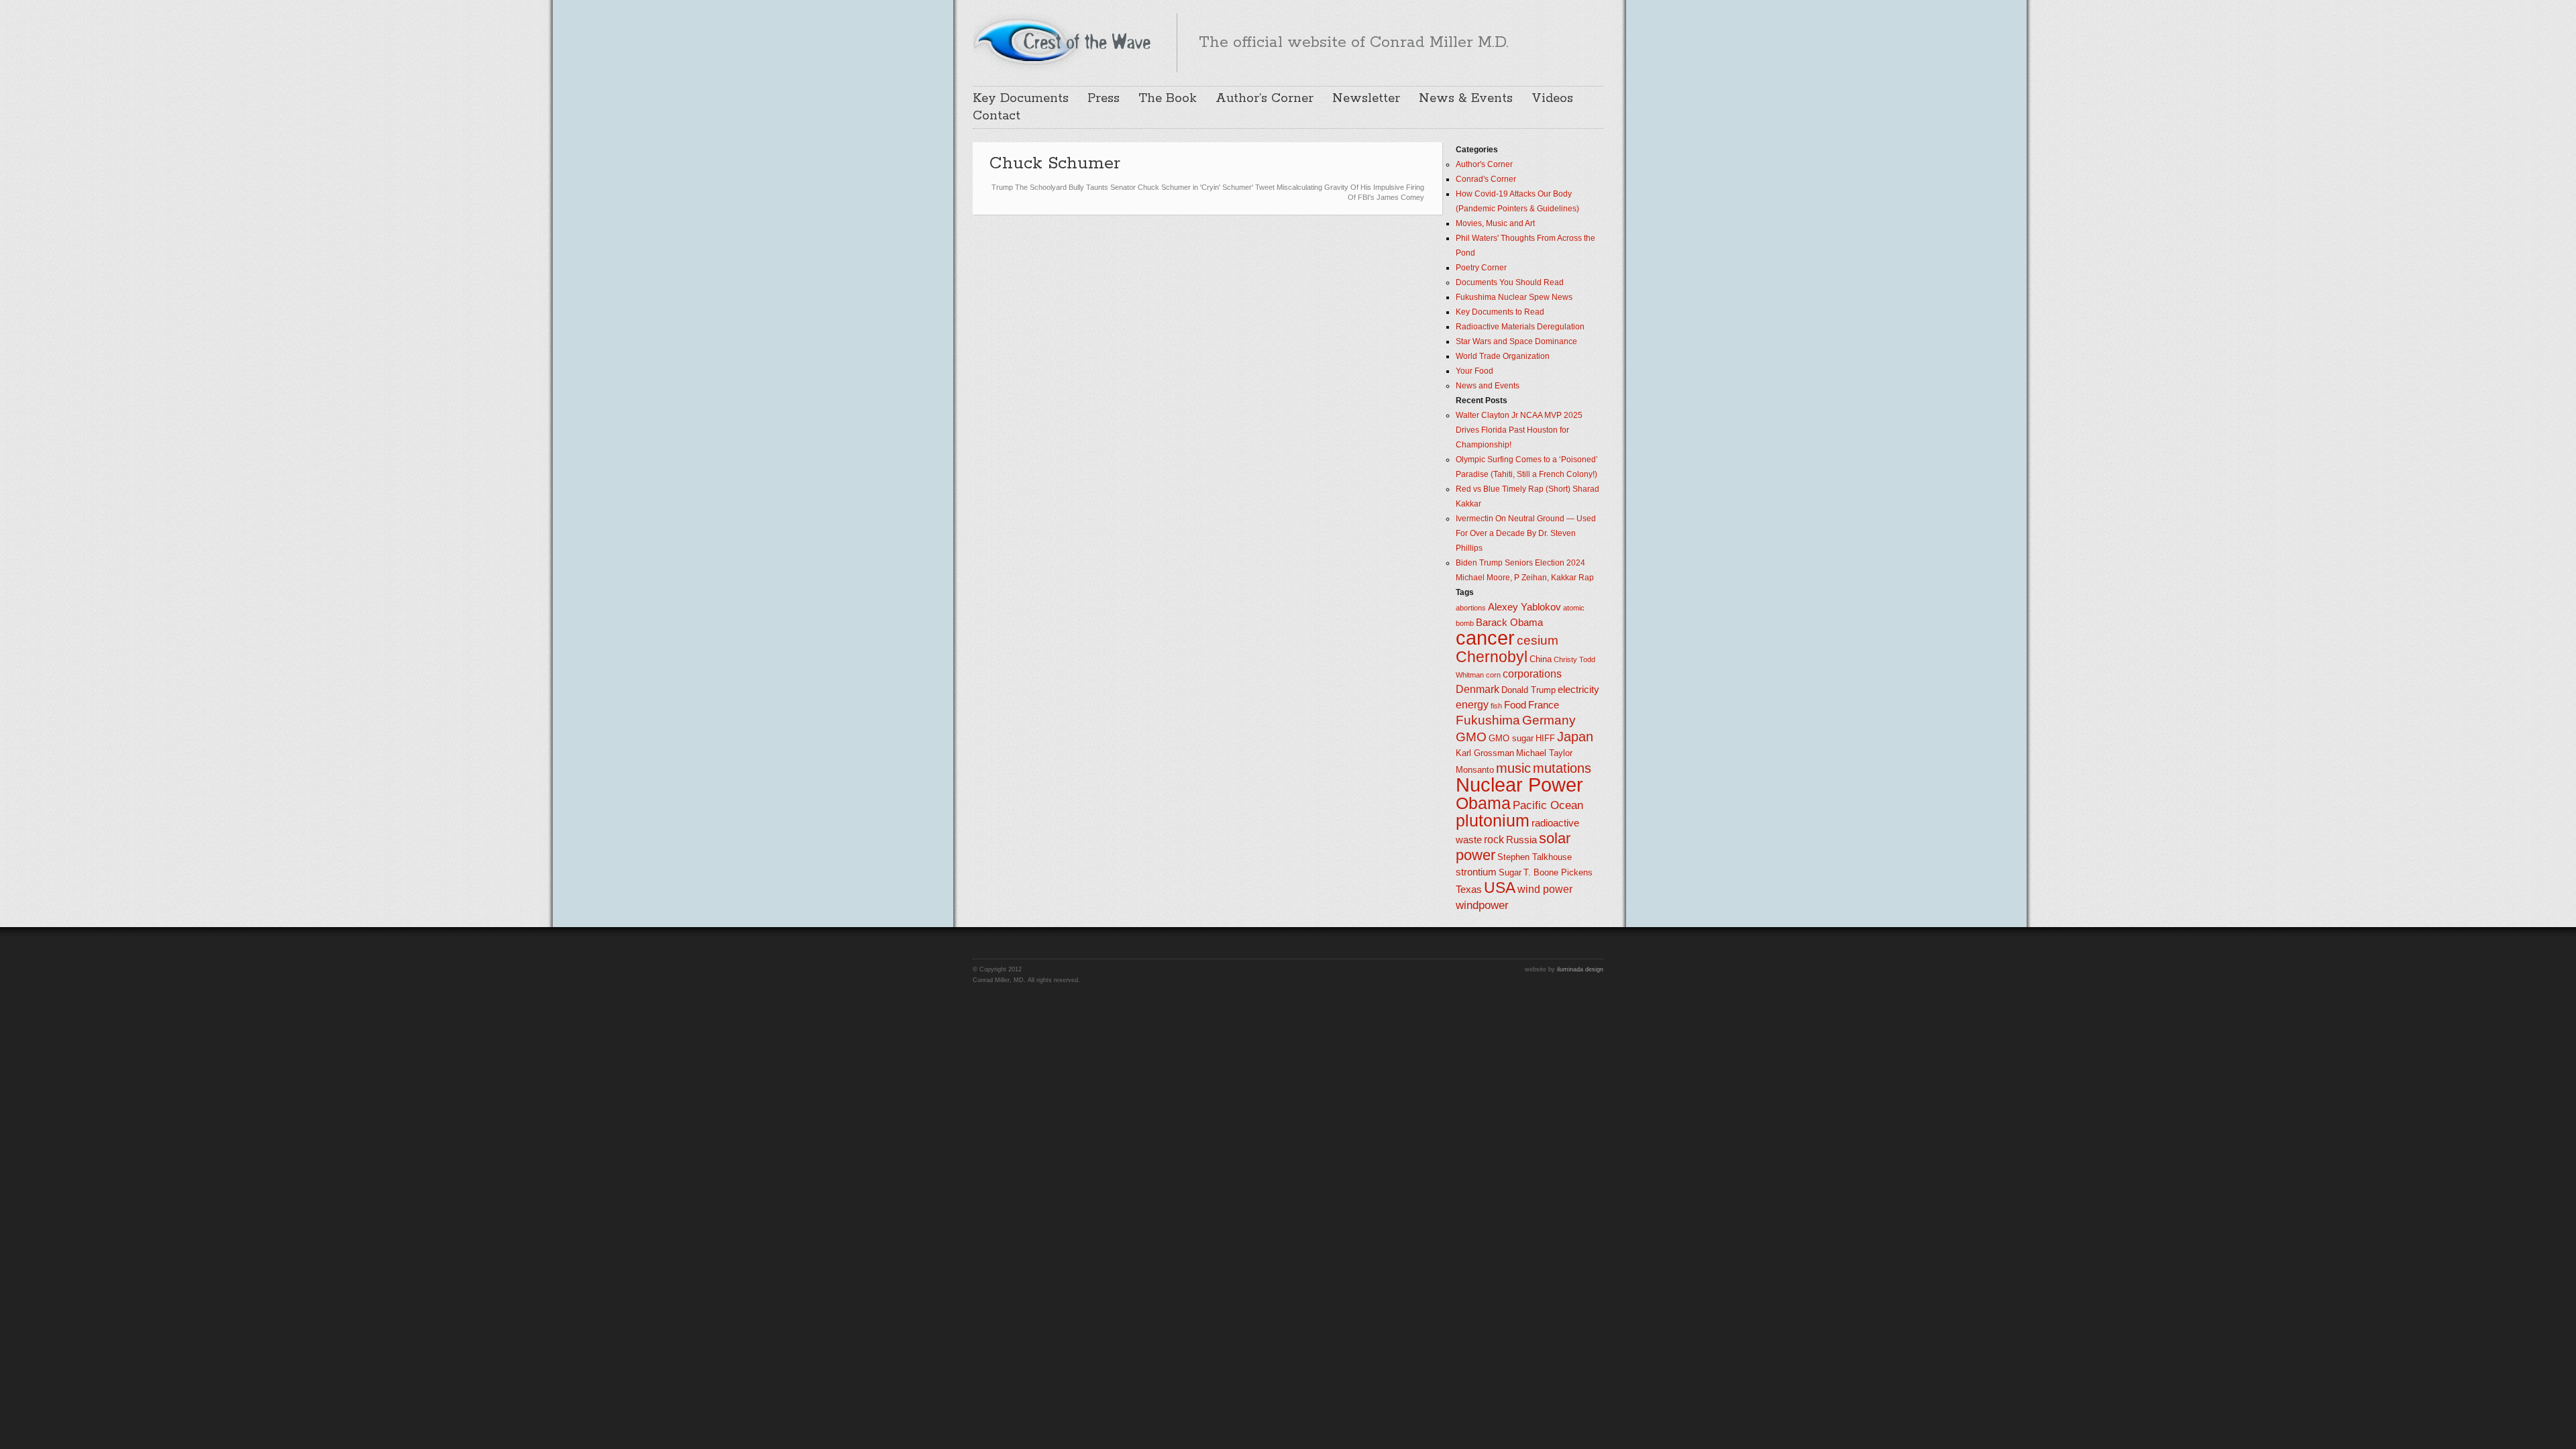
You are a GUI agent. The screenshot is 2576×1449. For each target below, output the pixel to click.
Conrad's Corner (1486, 179)
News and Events (1488, 386)
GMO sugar (1511, 738)
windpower (1482, 905)
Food (1515, 705)
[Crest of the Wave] (1064, 41)
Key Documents (1021, 99)
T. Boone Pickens (1558, 872)
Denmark (1478, 689)
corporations (1532, 674)
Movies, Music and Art (1495, 223)
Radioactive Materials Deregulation (1520, 327)
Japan (1575, 737)
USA (1500, 888)
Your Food (1474, 371)
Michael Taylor (1544, 753)
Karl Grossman (1485, 753)
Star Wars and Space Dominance (1516, 341)
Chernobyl (1492, 657)
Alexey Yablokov (1524, 607)
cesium (1538, 640)
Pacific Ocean (1548, 805)
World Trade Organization (1503, 356)
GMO (1471, 737)
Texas (1469, 890)
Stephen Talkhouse (1535, 857)
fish (1496, 706)
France (1544, 705)
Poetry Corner (1481, 268)
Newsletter (1366, 99)
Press (1104, 99)
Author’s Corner (1265, 99)
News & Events (1466, 99)
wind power (1545, 889)
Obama (1483, 803)
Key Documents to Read (1500, 312)
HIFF (1545, 738)
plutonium (1493, 821)
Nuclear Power (1519, 785)
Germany (1549, 720)
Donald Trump (1528, 690)
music (1513, 768)
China (1541, 659)
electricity (1578, 690)
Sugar (1510, 872)
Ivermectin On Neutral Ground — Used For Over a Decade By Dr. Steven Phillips (1526, 533)
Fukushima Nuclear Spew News (1514, 297)
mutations (1562, 768)
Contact (997, 116)
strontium (1476, 872)
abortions (1471, 608)
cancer (1485, 638)
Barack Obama (1509, 623)
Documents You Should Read (1510, 282)
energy (1472, 705)
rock (1494, 840)
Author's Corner (1484, 164)
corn (1493, 675)
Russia (1521, 840)
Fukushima (1488, 720)
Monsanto (1475, 770)
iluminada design (1580, 969)
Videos (1552, 99)
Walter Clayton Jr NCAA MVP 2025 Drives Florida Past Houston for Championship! (1519, 430)
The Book (1168, 99)
